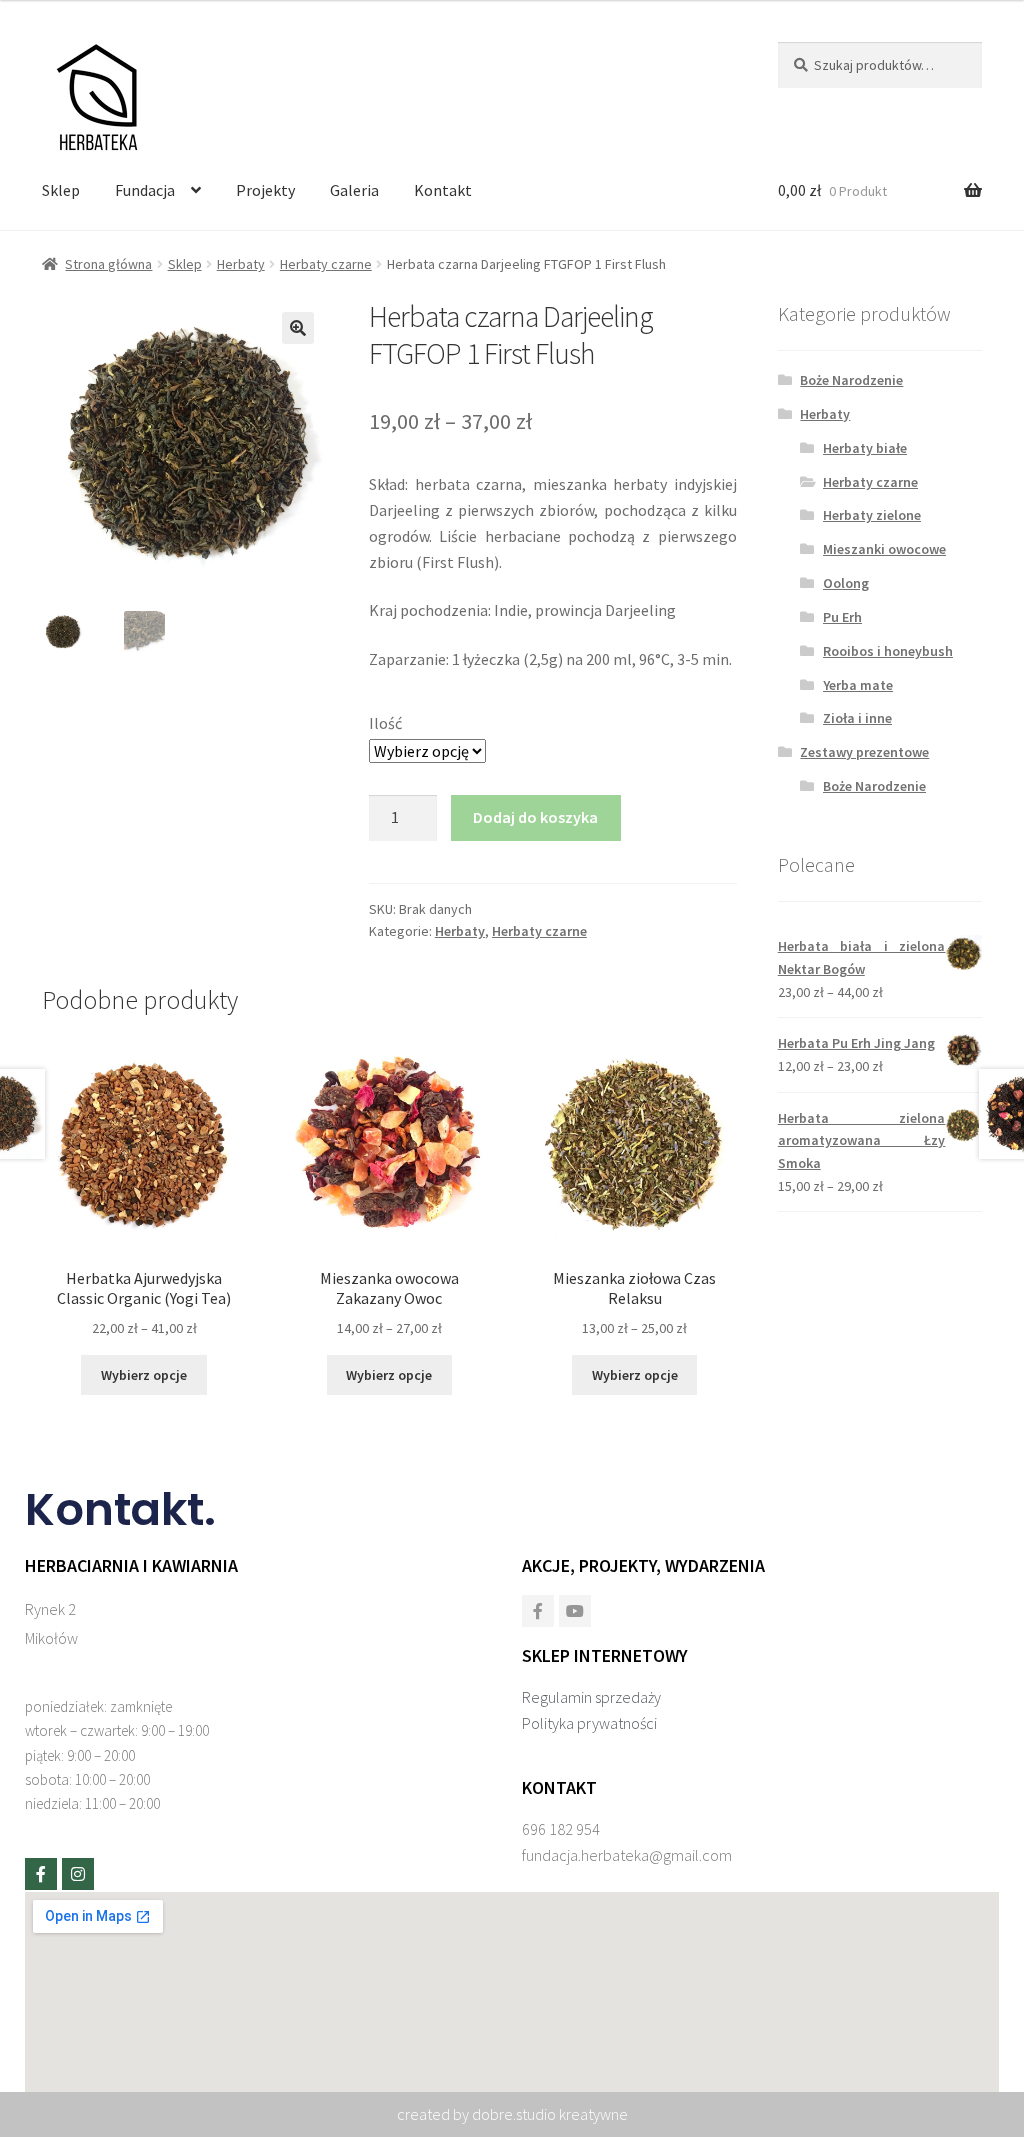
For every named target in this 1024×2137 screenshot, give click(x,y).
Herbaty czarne (326, 264)
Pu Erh (842, 617)
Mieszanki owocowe (884, 549)
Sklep (61, 190)
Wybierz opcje (144, 1375)
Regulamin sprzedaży (591, 1697)
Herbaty (241, 264)
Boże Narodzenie (851, 380)
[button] (298, 328)
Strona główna (108, 264)
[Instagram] (78, 1874)
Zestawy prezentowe (864, 752)
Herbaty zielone (872, 515)
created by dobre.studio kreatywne (512, 2114)
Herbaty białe (865, 448)
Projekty (265, 190)
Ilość (385, 723)
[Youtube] (575, 1611)
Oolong (846, 583)
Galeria (354, 190)
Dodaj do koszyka (535, 817)
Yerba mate (858, 685)
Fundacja (145, 190)
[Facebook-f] (41, 1874)
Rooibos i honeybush (888, 651)
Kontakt (443, 190)
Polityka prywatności (589, 1723)
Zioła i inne (857, 718)
